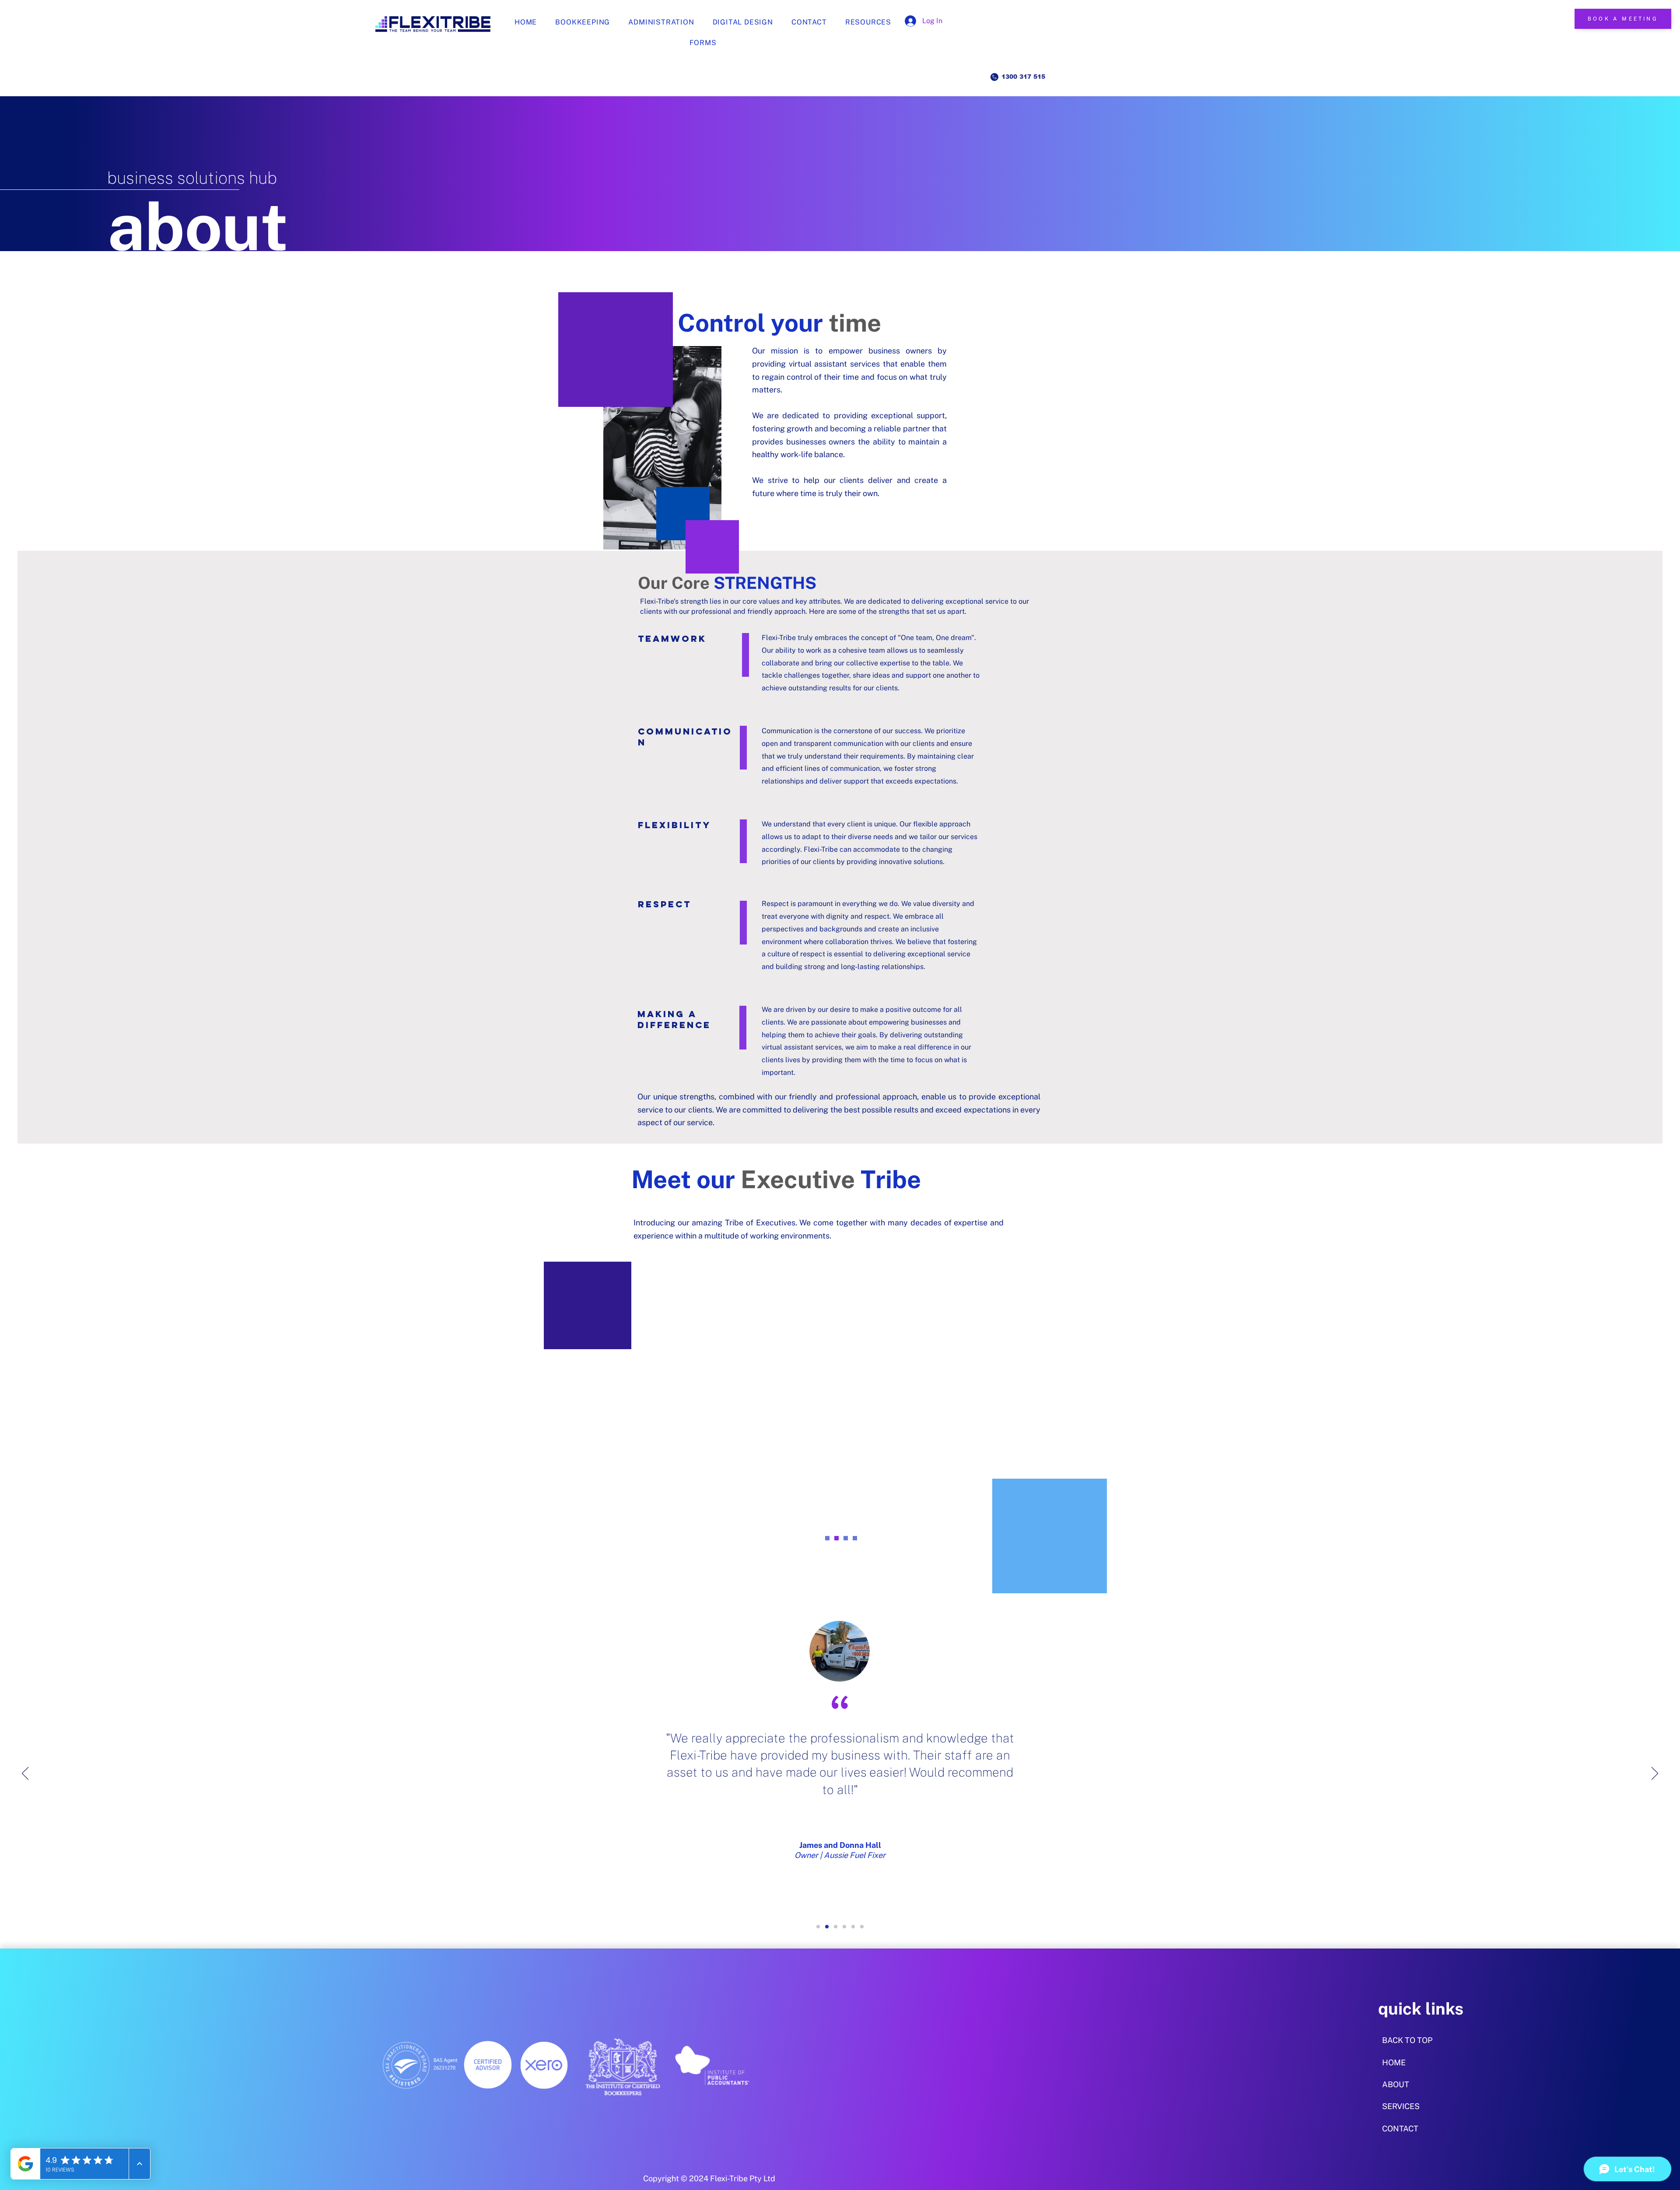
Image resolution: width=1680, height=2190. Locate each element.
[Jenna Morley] (853, 1927)
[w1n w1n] (818, 1927)
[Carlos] (836, 1538)
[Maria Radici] (844, 1927)
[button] (868, 22)
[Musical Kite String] (862, 1927)
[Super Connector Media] (827, 1927)
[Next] (1655, 1774)
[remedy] (836, 1927)
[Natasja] (827, 1538)
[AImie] (855, 1538)
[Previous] (25, 1774)
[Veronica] (846, 1538)
